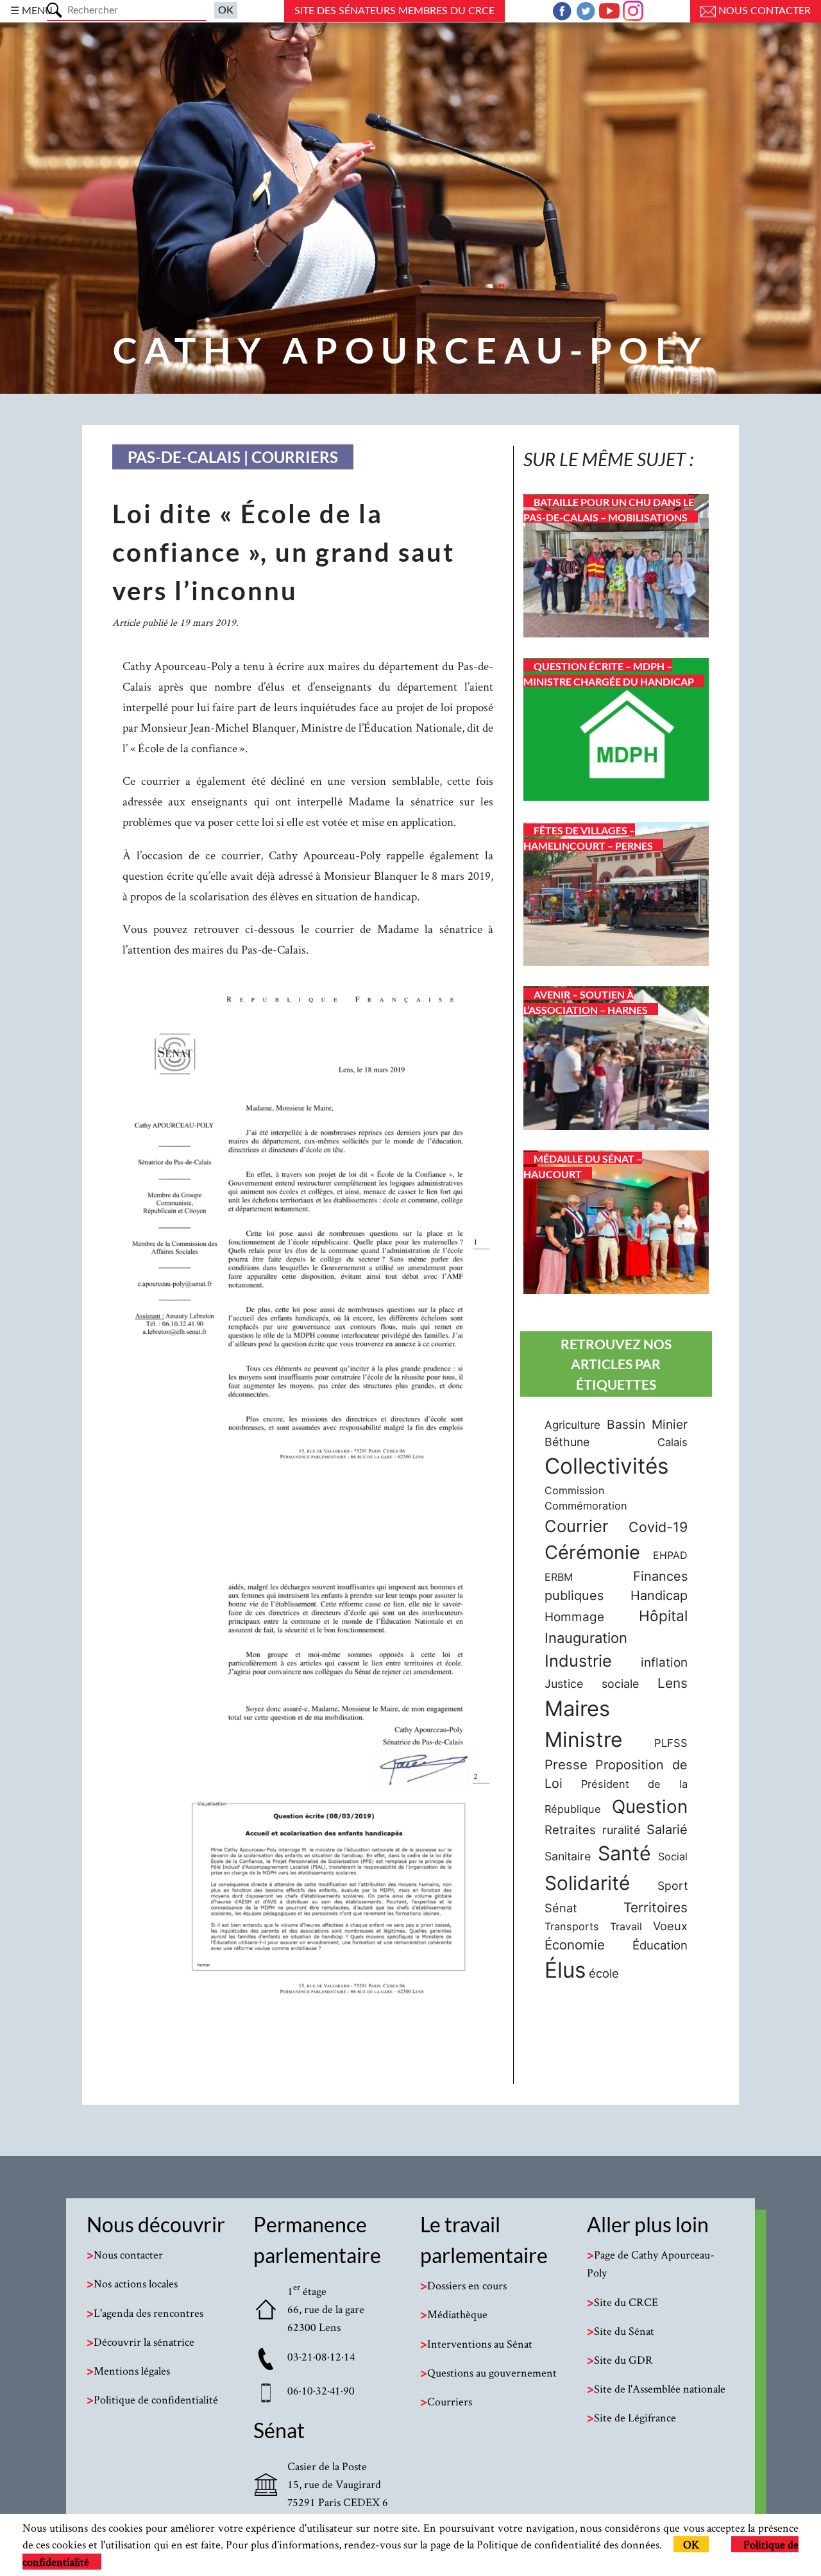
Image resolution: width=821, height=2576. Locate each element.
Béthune (567, 1442)
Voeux (670, 1926)
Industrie (578, 1661)
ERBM (559, 1577)
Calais (673, 1442)
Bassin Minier (647, 1424)
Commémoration (586, 1506)
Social (673, 1856)
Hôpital (663, 1616)
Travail (626, 1926)
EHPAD (670, 1555)
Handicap (659, 1595)
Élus (565, 1970)
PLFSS (671, 1743)
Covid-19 (658, 1527)
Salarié (667, 1830)
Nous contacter (763, 11)
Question (650, 1806)
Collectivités (606, 1466)
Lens (673, 1683)
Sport (673, 1886)
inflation (664, 1663)
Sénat (561, 1908)
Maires (577, 1708)
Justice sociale (592, 1684)
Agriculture (572, 1425)
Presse (566, 1764)
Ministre (583, 1739)
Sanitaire (568, 1856)
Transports (572, 1926)
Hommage (574, 1617)
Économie (575, 1945)
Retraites (570, 1830)
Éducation (660, 1945)
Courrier (577, 1526)
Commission (574, 1490)
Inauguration (586, 1638)
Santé (624, 1853)
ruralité (621, 1830)
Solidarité (587, 1883)
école (604, 1973)
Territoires (656, 1907)
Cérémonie (592, 1552)
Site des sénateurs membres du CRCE (394, 11)
